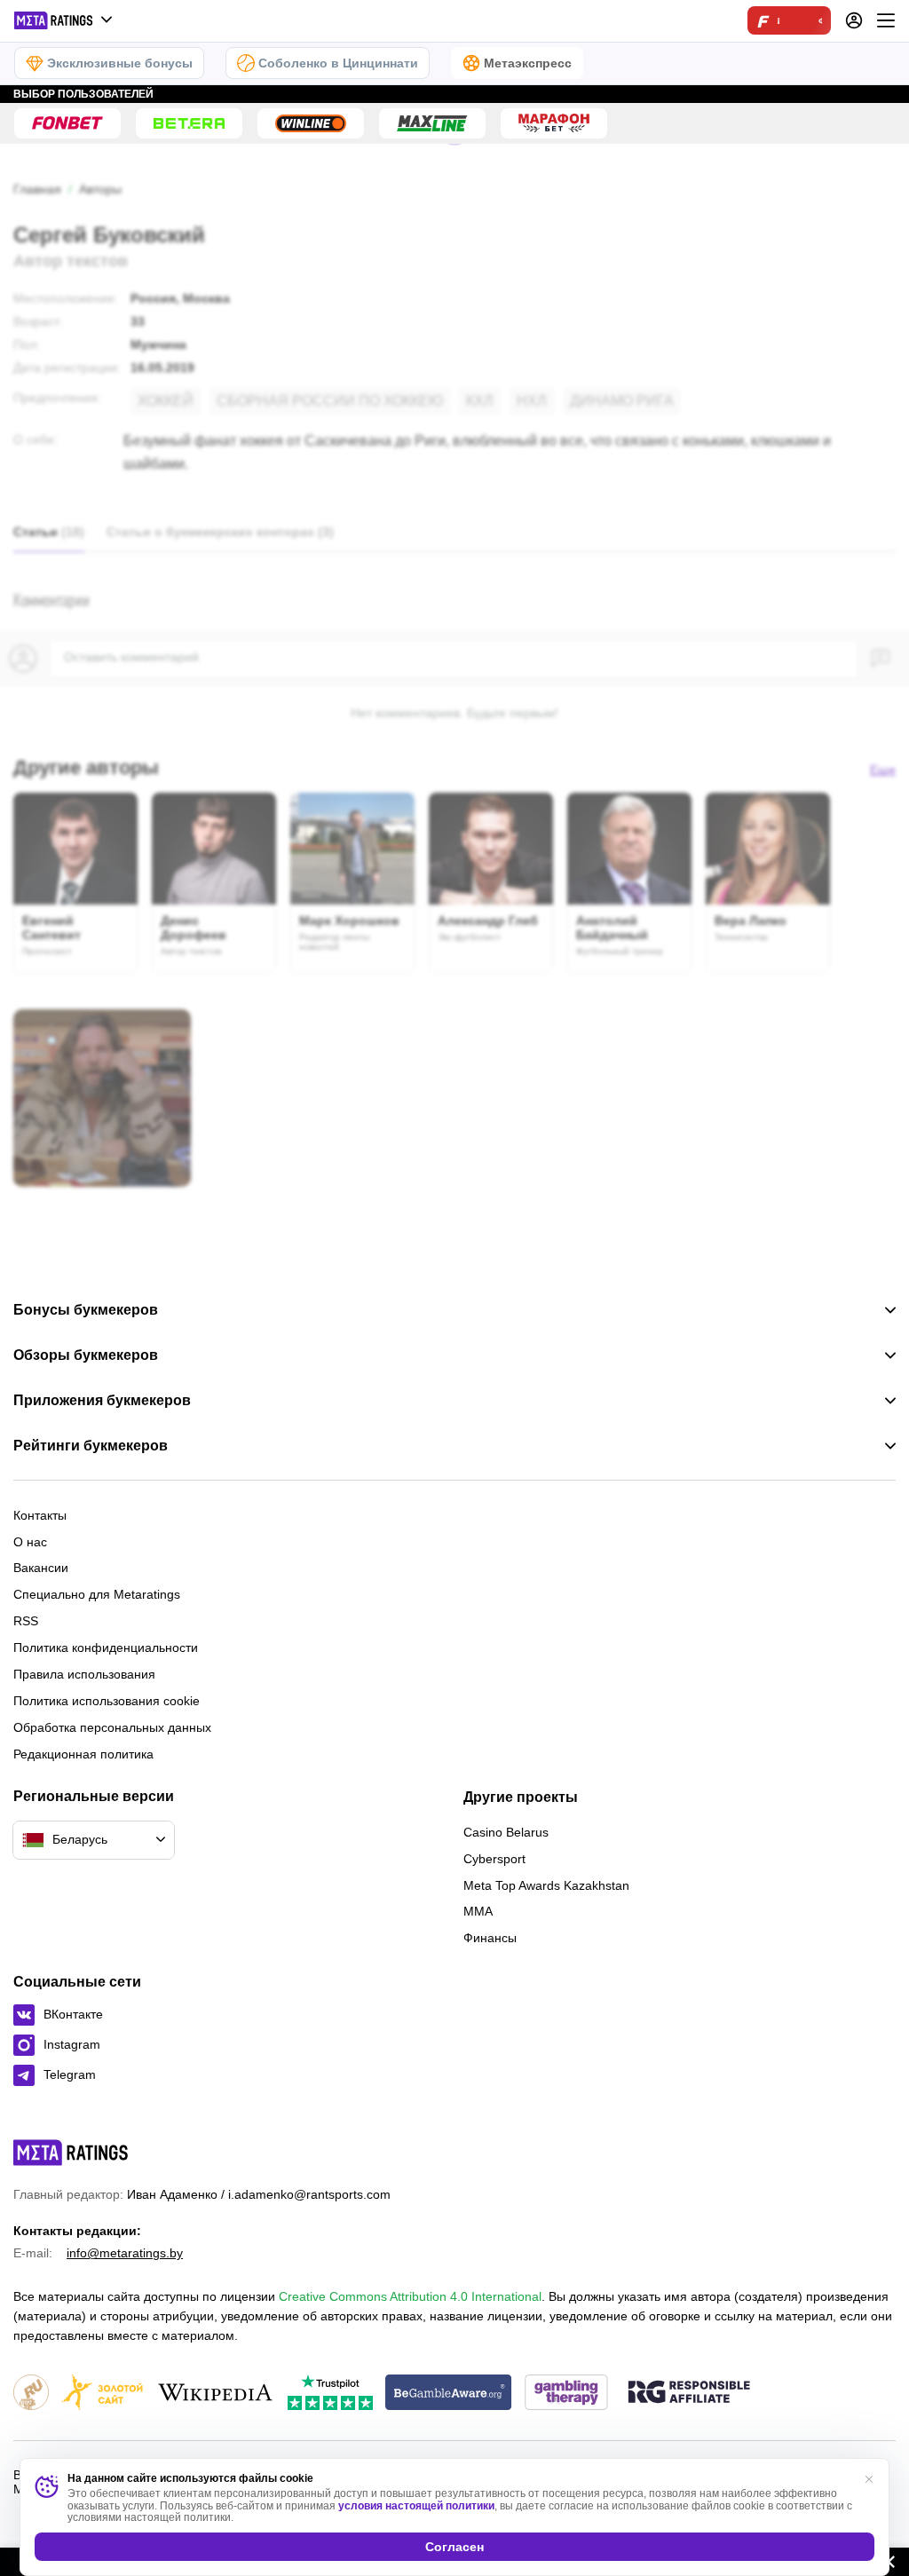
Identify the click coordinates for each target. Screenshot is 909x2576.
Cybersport (494, 1859)
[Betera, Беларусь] (189, 123)
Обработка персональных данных (112, 1727)
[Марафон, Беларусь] (554, 123)
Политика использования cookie (107, 1701)
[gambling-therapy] (566, 2394)
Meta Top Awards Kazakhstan (546, 1885)
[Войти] (854, 20)
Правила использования (84, 1674)
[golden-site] (102, 2394)
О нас (30, 1542)
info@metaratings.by (125, 2253)
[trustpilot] (330, 2394)
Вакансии (41, 1568)
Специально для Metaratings (97, 1594)
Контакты (40, 1515)
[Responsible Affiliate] (689, 2393)
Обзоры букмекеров (86, 1355)
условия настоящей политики (416, 2506)
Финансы (490, 1938)
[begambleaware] (449, 2394)
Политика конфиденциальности (106, 1648)
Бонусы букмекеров (86, 1310)
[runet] (31, 2394)
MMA (478, 1911)
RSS (26, 1621)
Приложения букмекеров (102, 1401)
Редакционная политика (83, 1754)
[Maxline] (432, 123)
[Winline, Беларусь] (311, 123)
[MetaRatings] (71, 2153)
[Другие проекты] (64, 20)
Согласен (454, 2547)
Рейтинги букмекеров (91, 1446)
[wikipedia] (215, 2394)
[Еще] (886, 20)
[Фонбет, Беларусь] (67, 123)
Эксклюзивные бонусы (120, 63)
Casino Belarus (506, 1832)
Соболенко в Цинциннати (338, 63)
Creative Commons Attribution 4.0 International (410, 2296)
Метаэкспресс (528, 63)
